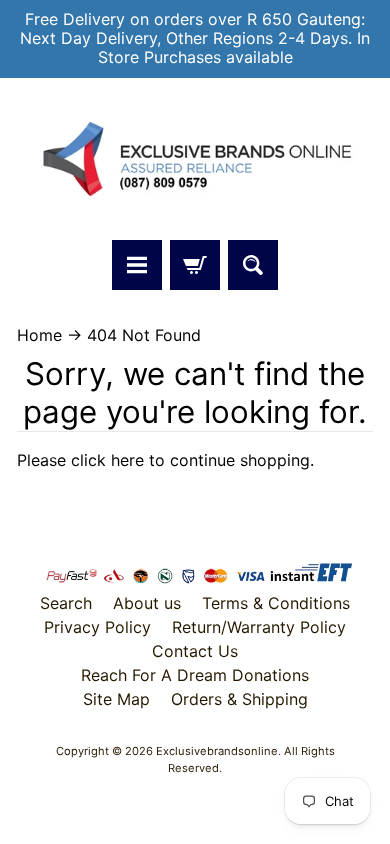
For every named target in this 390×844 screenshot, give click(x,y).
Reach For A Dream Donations (195, 675)
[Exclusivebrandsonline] (195, 159)
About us (147, 603)
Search (66, 603)
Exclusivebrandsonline (217, 751)
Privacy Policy (97, 627)
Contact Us (195, 651)
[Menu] (137, 265)
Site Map (116, 699)
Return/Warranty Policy (259, 627)
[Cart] (195, 265)
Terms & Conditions (276, 603)
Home (39, 335)
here (127, 460)
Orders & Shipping (239, 699)
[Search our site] (253, 265)
